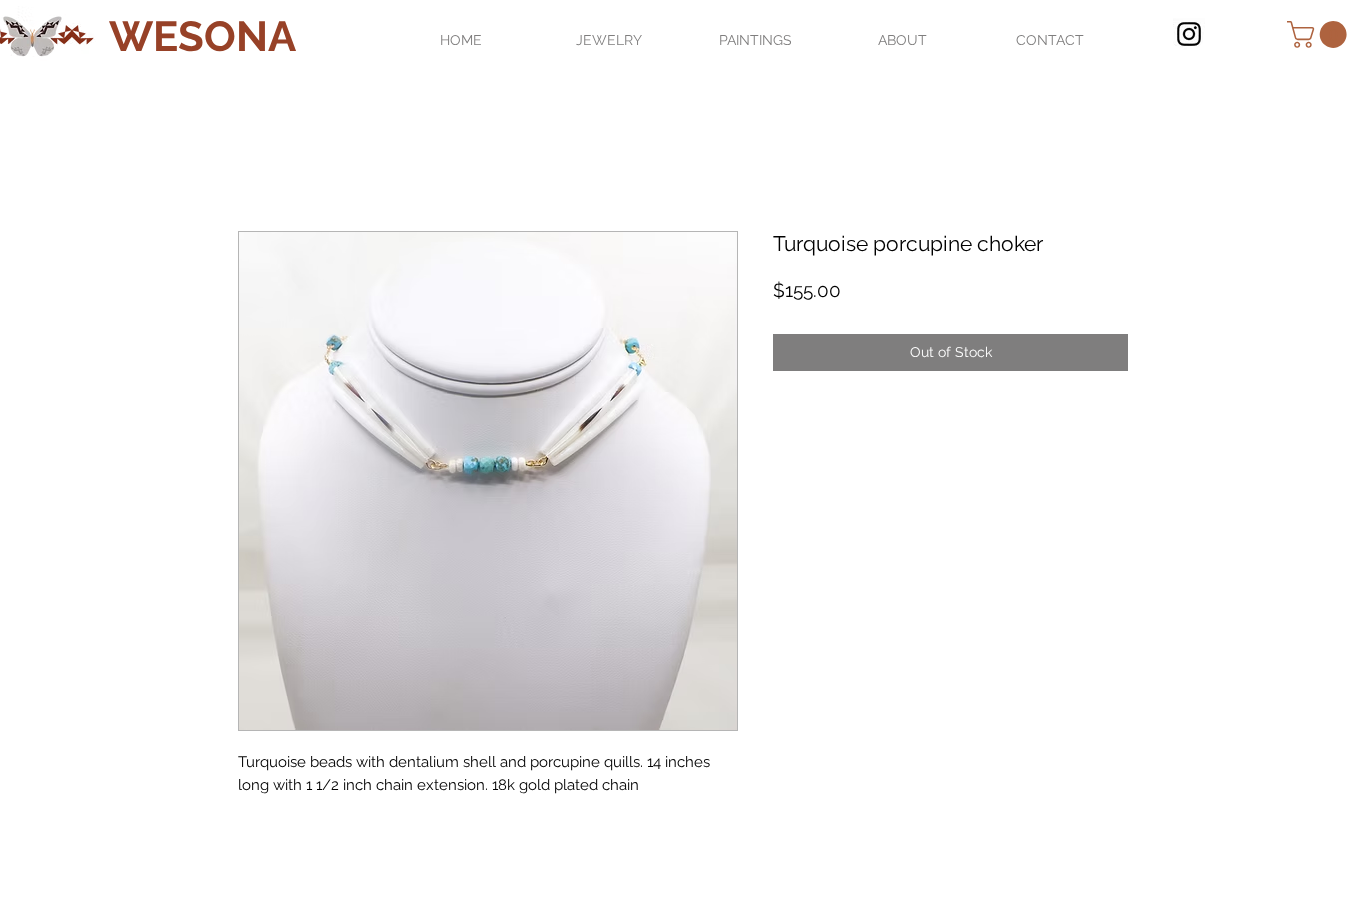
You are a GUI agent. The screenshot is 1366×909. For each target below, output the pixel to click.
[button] (1320, 34)
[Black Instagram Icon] (1189, 34)
